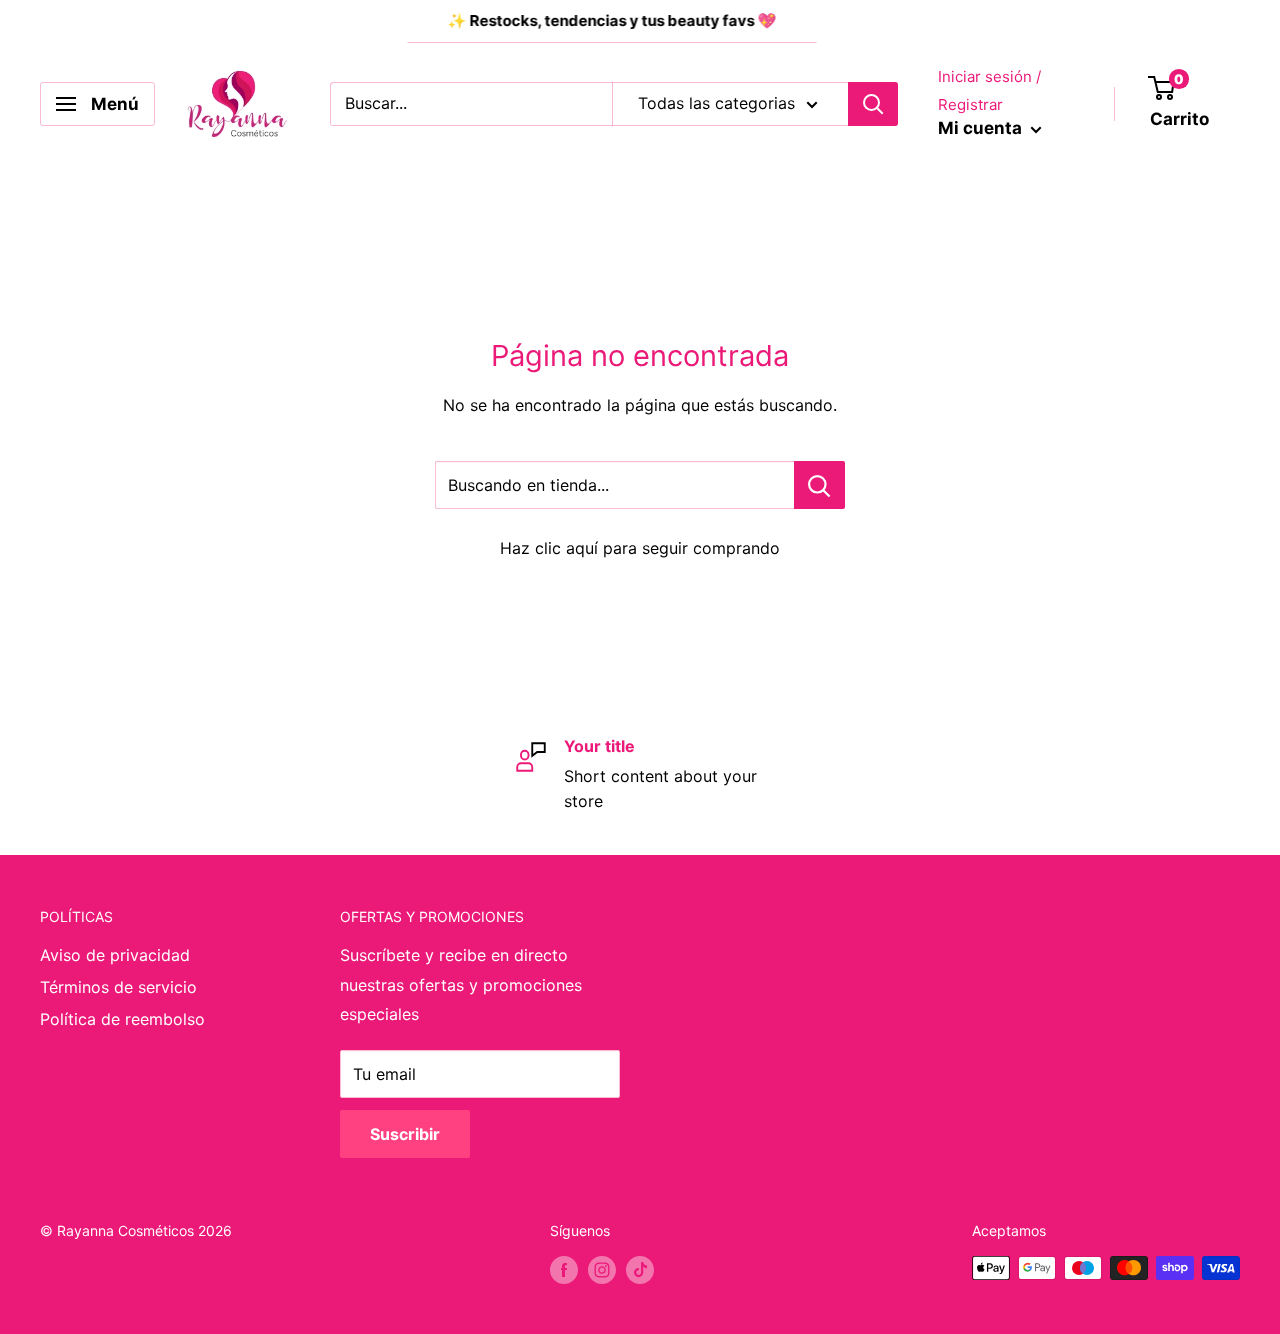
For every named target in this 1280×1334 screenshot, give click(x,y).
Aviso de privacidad (115, 955)
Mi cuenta (982, 128)
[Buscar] (873, 104)
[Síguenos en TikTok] (640, 1270)
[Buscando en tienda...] (819, 485)
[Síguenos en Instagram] (602, 1270)
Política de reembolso (122, 1019)
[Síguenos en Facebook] (564, 1270)
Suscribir (405, 1134)
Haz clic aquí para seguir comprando (640, 548)
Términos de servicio (118, 987)
